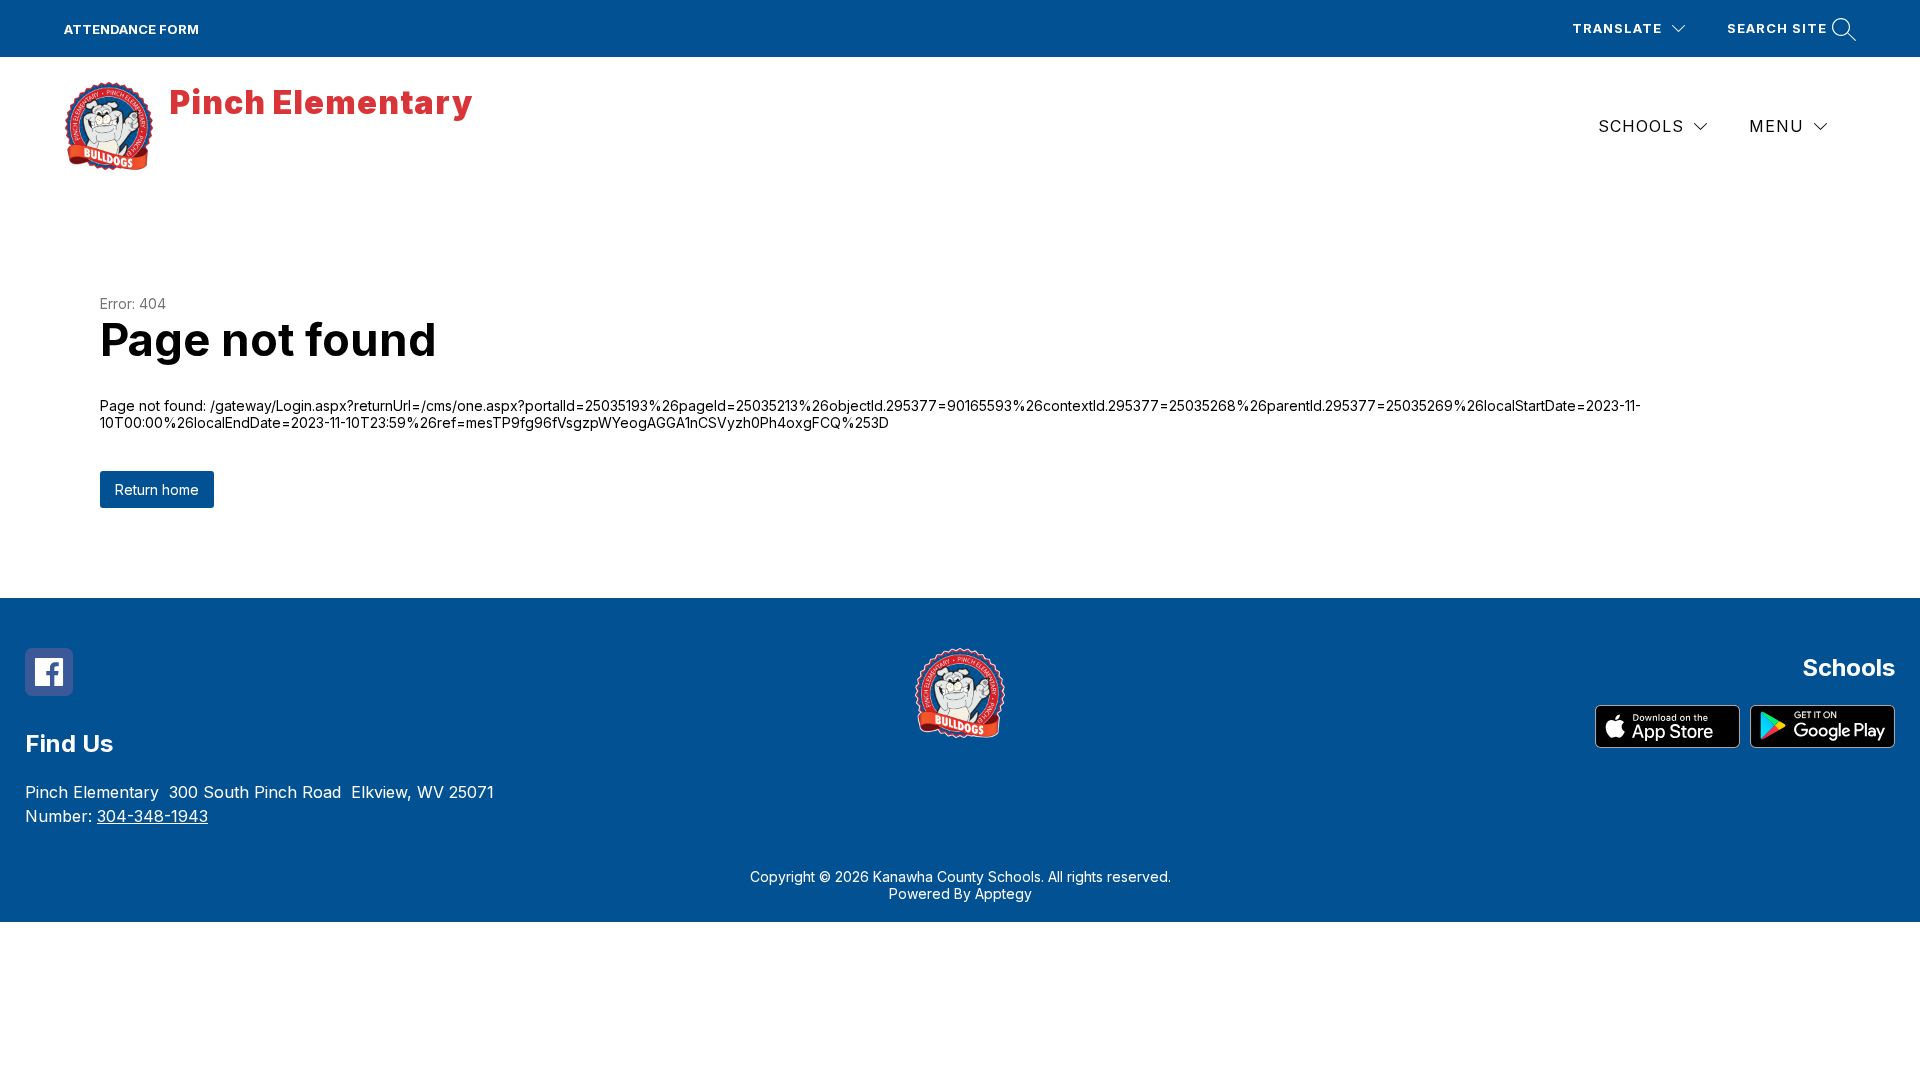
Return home (157, 489)
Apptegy (1003, 893)
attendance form (131, 29)
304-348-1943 (152, 816)
